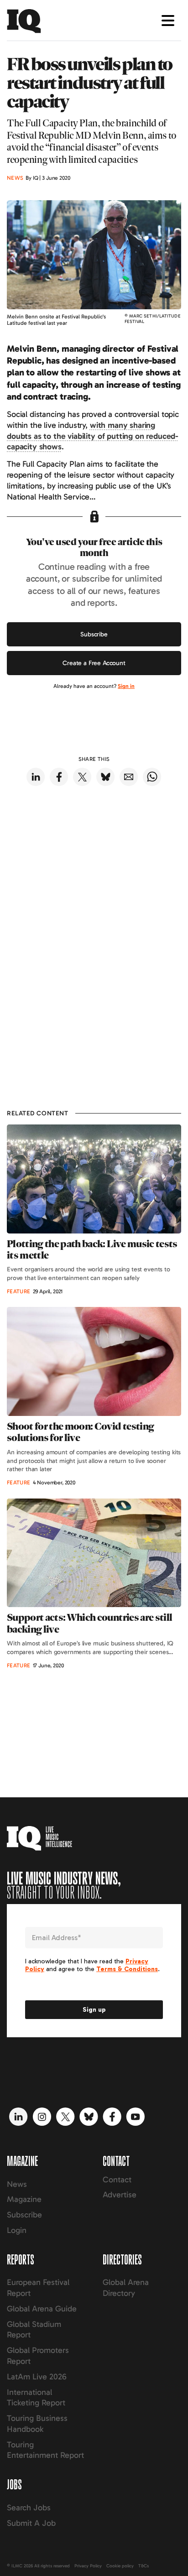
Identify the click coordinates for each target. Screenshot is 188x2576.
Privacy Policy (88, 2566)
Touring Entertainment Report (45, 2450)
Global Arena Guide (42, 2309)
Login (17, 2230)
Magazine (24, 2199)
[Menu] (168, 21)
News (17, 2184)
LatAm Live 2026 (37, 2377)
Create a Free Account (94, 663)
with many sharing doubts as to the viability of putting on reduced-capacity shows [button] (93, 436)
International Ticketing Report (36, 2398)
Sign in (126, 686)
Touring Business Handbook (37, 2424)
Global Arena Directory (126, 2288)
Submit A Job (31, 2523)
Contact (117, 2180)
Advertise (120, 2195)
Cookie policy (120, 2566)
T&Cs (144, 2566)
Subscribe (94, 634)
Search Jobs (29, 2508)
